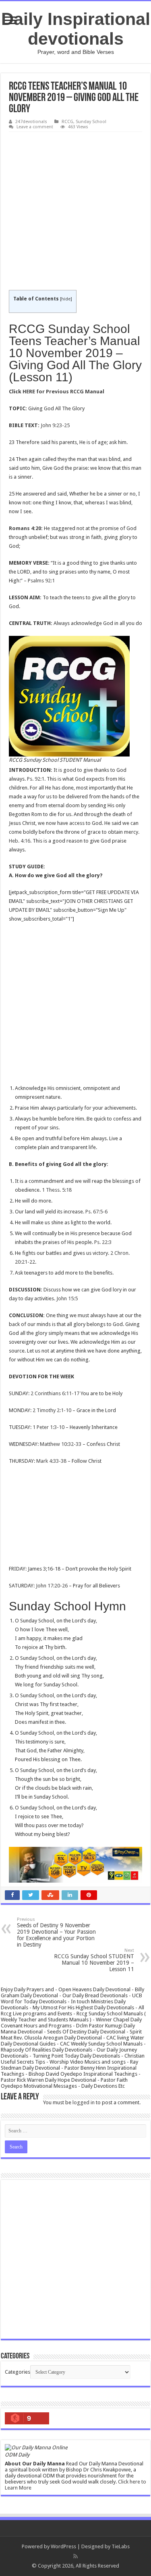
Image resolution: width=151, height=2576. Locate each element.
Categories (18, 2372)
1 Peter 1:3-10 (49, 1427)
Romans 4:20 (25, 528)
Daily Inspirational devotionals (76, 29)
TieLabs (121, 2546)
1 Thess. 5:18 (57, 1190)
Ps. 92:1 (36, 779)
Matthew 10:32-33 (61, 1444)
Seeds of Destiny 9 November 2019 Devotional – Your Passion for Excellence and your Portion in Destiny (56, 1932)
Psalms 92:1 (41, 581)
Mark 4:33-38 (51, 1461)
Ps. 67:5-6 (96, 1212)
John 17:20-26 (52, 1586)
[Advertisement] (75, 211)
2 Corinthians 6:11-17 (55, 1393)
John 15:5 (67, 1298)
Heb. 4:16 (20, 841)
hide (66, 299)
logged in (84, 2102)
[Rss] (75, 2556)
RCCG (67, 122)
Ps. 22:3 (103, 1242)
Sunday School (91, 122)
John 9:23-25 (55, 425)
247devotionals (31, 122)
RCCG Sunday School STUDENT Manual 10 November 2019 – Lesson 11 (94, 1960)
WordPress (63, 2546)
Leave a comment (35, 127)
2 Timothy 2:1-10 (52, 1410)
